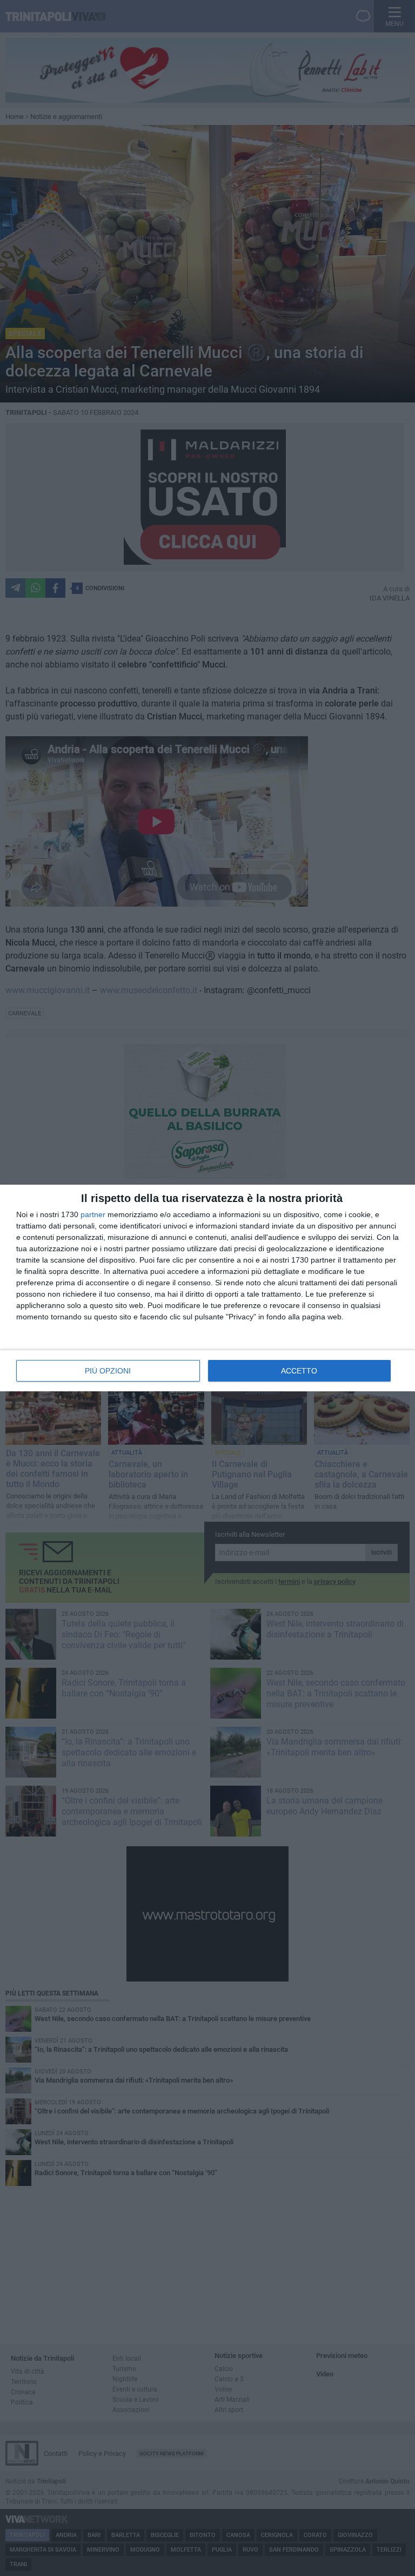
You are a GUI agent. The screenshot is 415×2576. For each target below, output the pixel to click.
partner (93, 1214)
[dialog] (207, 1288)
